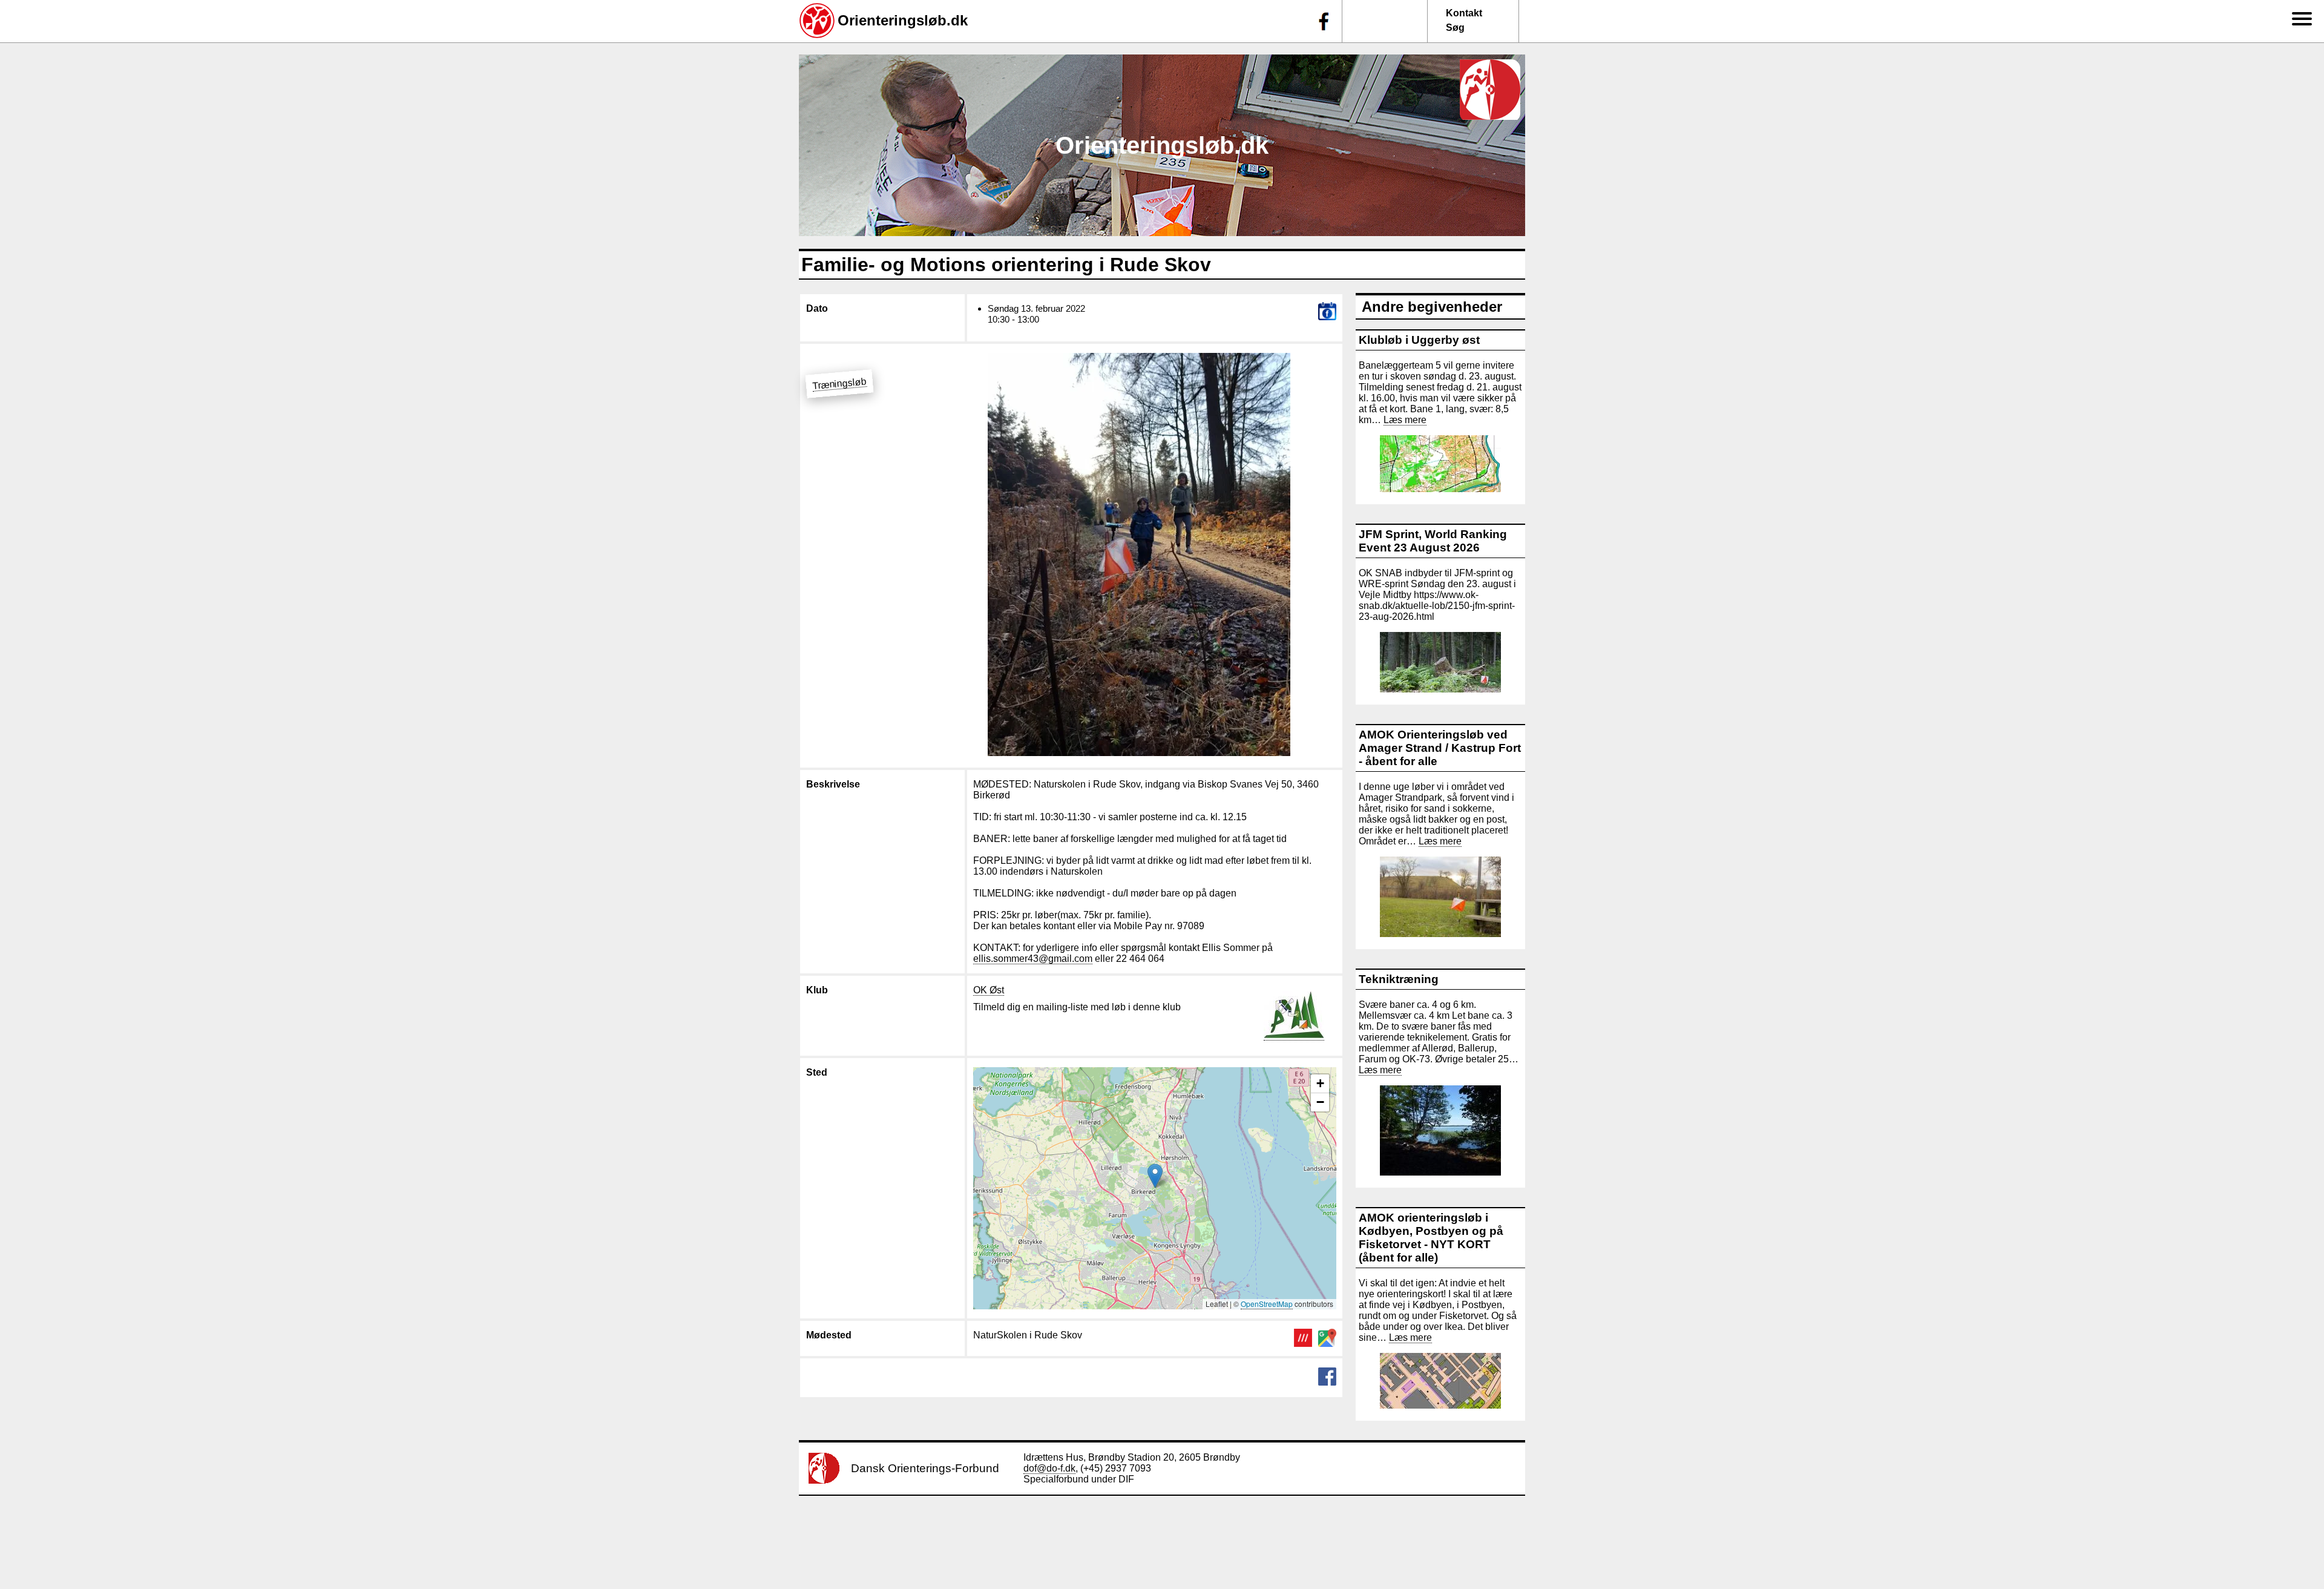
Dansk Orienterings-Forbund (925, 1468)
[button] (1155, 1176)
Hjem (2296, 37)
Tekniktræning (1399, 979)
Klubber (2292, 141)
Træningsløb (839, 383)
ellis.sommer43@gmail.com (1033, 959)
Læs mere (1405, 420)
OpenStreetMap (1267, 1304)
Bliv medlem (2292, 103)
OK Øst (989, 990)
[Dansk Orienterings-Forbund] (824, 1480)
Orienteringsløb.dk (903, 20)
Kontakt (1464, 13)
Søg (1455, 28)
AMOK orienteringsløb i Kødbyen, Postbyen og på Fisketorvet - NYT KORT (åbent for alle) (1431, 1238)
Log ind (2299, 275)
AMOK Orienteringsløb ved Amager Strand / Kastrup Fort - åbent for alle (1440, 748)
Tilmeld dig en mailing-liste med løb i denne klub (1077, 1007)
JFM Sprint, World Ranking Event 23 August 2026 (1433, 541)
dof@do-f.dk (1049, 1468)
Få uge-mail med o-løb (2289, 204)
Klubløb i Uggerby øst (1419, 340)
